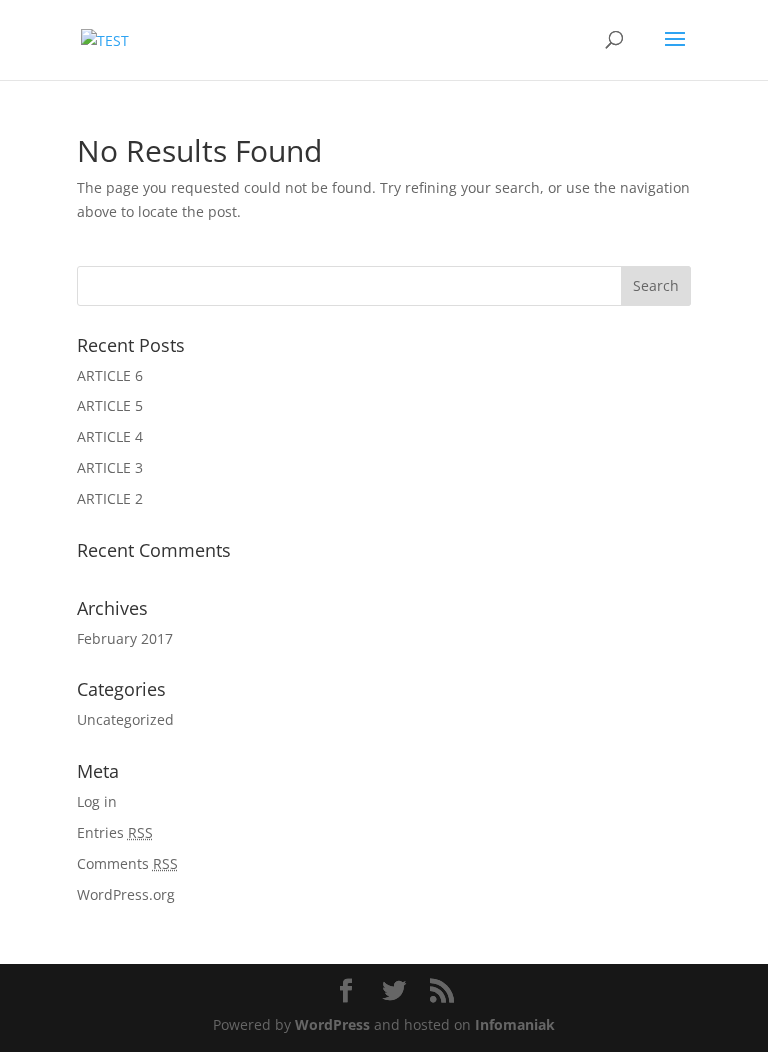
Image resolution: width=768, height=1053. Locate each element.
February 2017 (125, 638)
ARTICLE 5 (110, 405)
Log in (97, 801)
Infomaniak (515, 1024)
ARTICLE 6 (110, 375)
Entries (115, 832)
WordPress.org (126, 894)
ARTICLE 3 (110, 467)
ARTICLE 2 (110, 498)
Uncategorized (125, 719)
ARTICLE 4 (110, 436)
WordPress (332, 1024)
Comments (127, 863)
